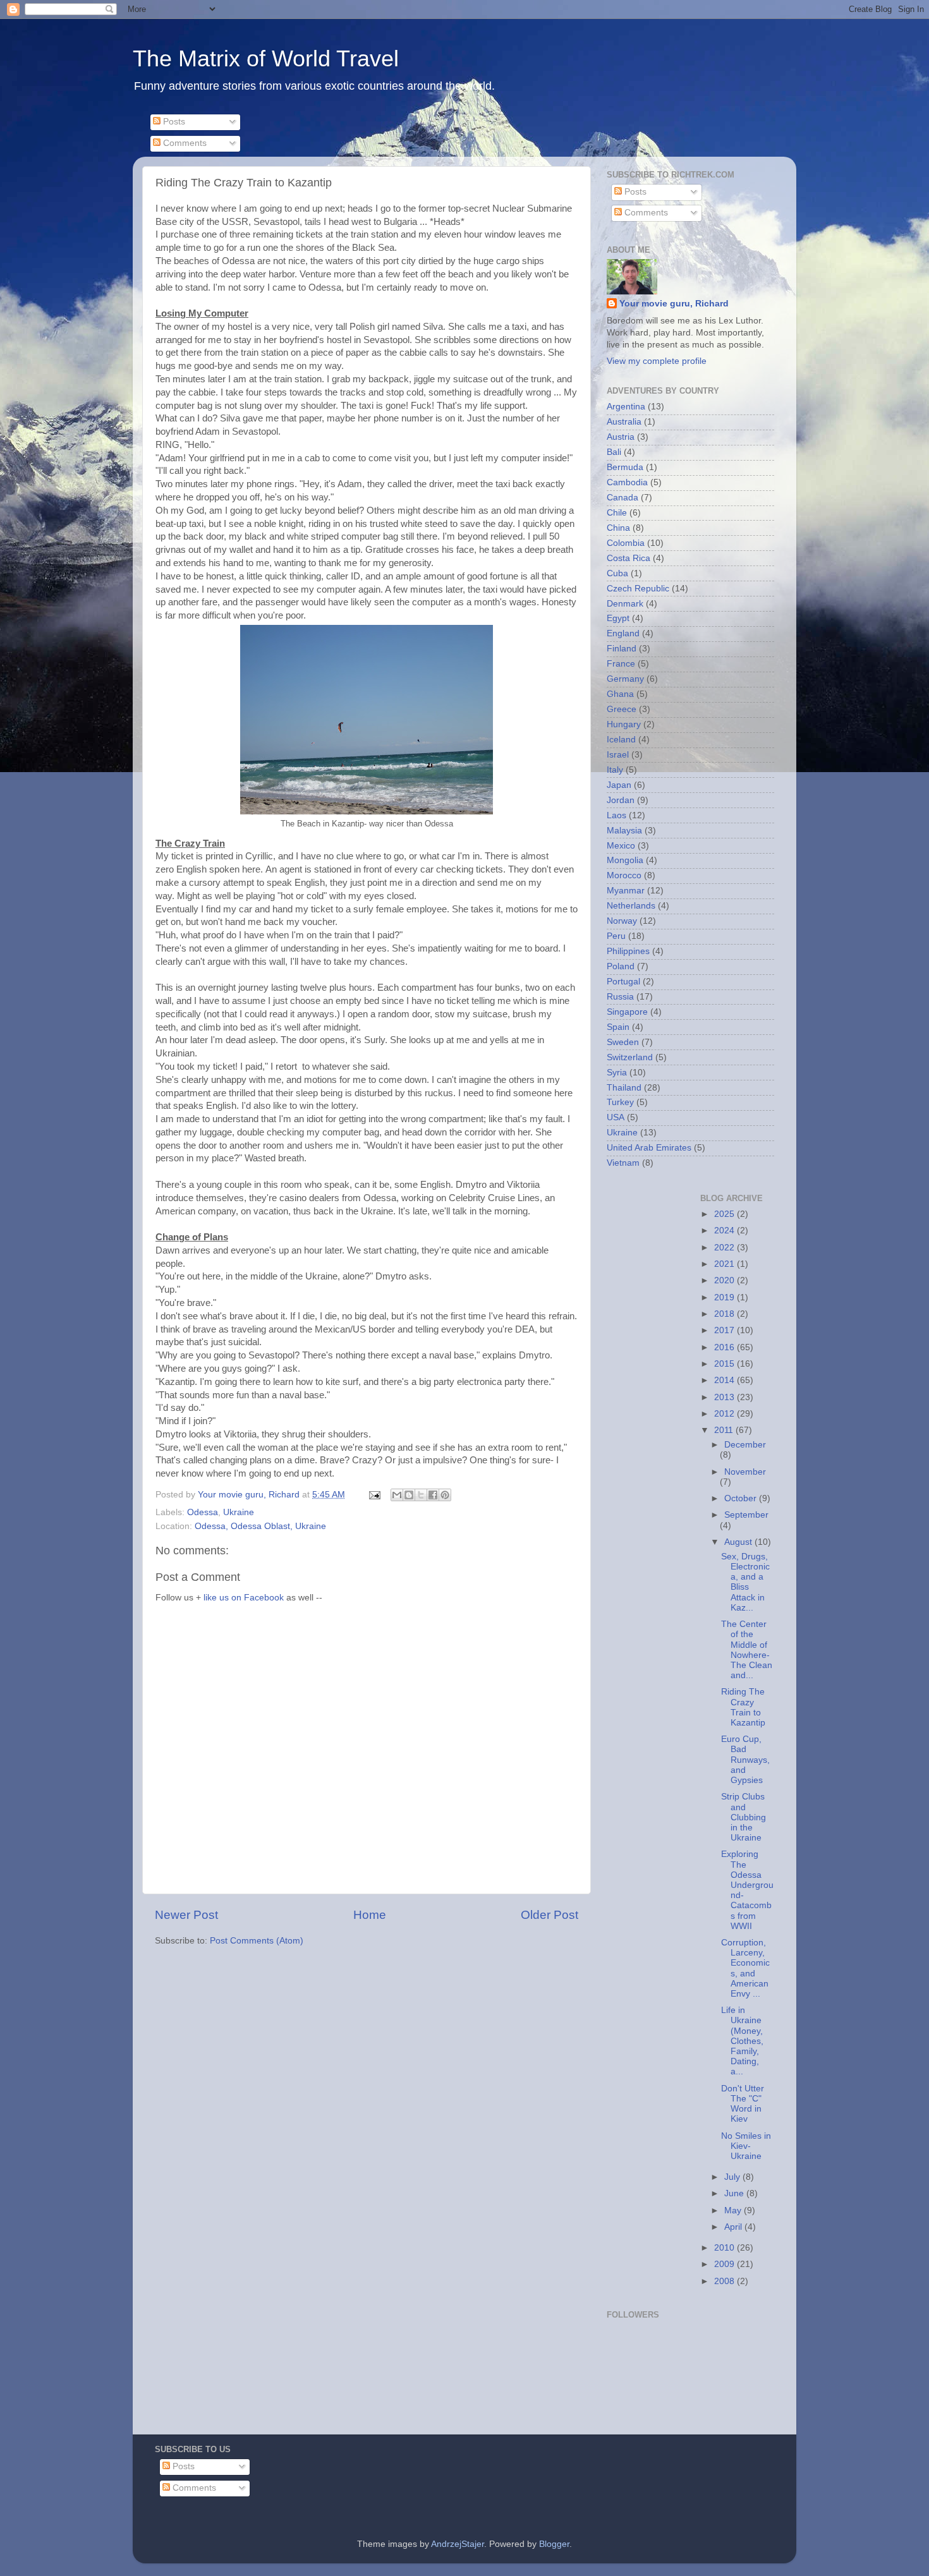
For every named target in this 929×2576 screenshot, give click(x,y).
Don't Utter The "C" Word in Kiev (743, 2104)
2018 (726, 1314)
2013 (726, 1397)
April (734, 2227)
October (742, 1498)
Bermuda (625, 467)
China (618, 528)
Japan (619, 785)
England (623, 633)
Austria (621, 437)
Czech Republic (638, 589)
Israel (618, 755)
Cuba (617, 573)
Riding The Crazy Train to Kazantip (743, 1707)
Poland (621, 966)
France (621, 664)
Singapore (627, 1012)
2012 (726, 1414)
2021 (726, 1264)
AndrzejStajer (458, 2544)
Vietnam (623, 1163)
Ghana (620, 694)
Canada (622, 498)
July (733, 2177)
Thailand (624, 1088)
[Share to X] (421, 1495)
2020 (726, 1280)
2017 (726, 1330)
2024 (726, 1231)
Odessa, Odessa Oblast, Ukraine (260, 1526)
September (746, 1515)
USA (616, 1117)
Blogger (554, 2544)
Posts (173, 122)
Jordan (621, 800)
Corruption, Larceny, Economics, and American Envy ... (745, 1968)
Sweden (623, 1042)
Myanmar (626, 891)
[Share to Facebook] (433, 1495)
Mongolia (625, 860)
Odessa (203, 1512)
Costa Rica (628, 558)
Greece (622, 709)
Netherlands (631, 906)
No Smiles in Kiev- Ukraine (746, 2146)
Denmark (625, 604)
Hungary (624, 724)
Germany (625, 679)
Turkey (620, 1102)
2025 (726, 1214)
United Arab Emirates (649, 1148)
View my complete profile (657, 361)
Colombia (626, 543)
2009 (726, 2264)
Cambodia (627, 482)
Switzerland (630, 1057)
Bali (614, 452)
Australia (624, 422)
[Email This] (397, 1495)
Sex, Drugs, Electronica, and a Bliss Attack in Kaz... (745, 1582)
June (735, 2193)
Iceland (621, 740)
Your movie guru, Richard (674, 304)
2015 (726, 1364)
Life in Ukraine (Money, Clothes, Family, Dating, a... (742, 2041)
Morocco (624, 875)
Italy (615, 770)
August (739, 1542)
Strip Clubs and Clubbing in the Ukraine (744, 1817)
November (745, 1472)
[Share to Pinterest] (445, 1495)
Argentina (626, 407)
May (734, 2210)
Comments (184, 143)
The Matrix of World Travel (266, 58)
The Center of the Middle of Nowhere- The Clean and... (747, 1650)
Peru (616, 936)
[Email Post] (374, 1495)
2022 (726, 1248)
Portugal (623, 982)
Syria (617, 1073)
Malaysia (624, 831)
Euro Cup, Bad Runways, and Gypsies (745, 1760)
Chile (617, 513)
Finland (622, 649)
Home (370, 1915)
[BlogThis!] (409, 1495)
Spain (618, 1027)
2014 (726, 1380)
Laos (616, 815)
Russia (620, 997)
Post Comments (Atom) (257, 1941)
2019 (726, 1297)
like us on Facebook (244, 1598)
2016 (726, 1347)
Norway (622, 921)
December (745, 1445)
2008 (726, 2281)
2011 (725, 1430)
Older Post (550, 1915)
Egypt (618, 618)
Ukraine (239, 1512)
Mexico (621, 846)
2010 (726, 2248)
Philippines (628, 951)
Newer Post (186, 1915)
